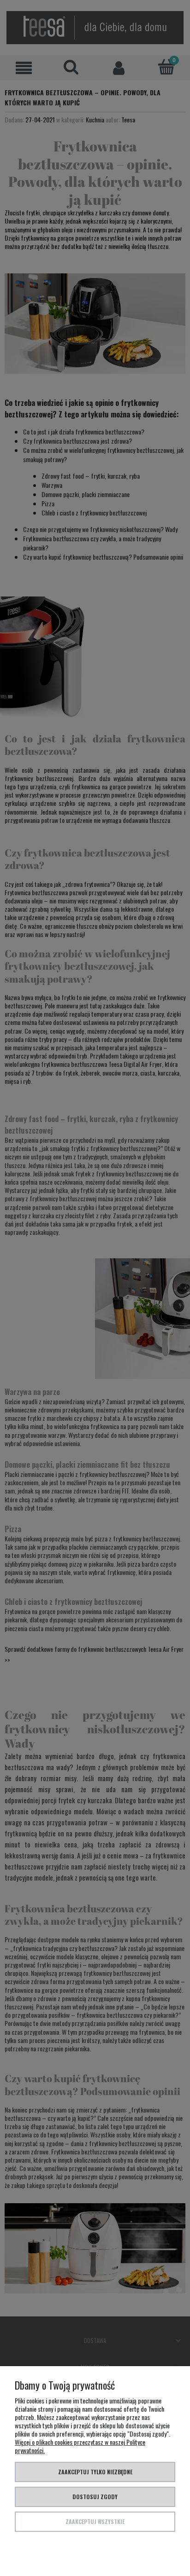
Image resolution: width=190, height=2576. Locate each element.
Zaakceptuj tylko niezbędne (95, 2472)
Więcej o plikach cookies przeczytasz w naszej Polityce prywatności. (80, 2446)
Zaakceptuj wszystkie (95, 2521)
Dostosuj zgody (95, 2497)
